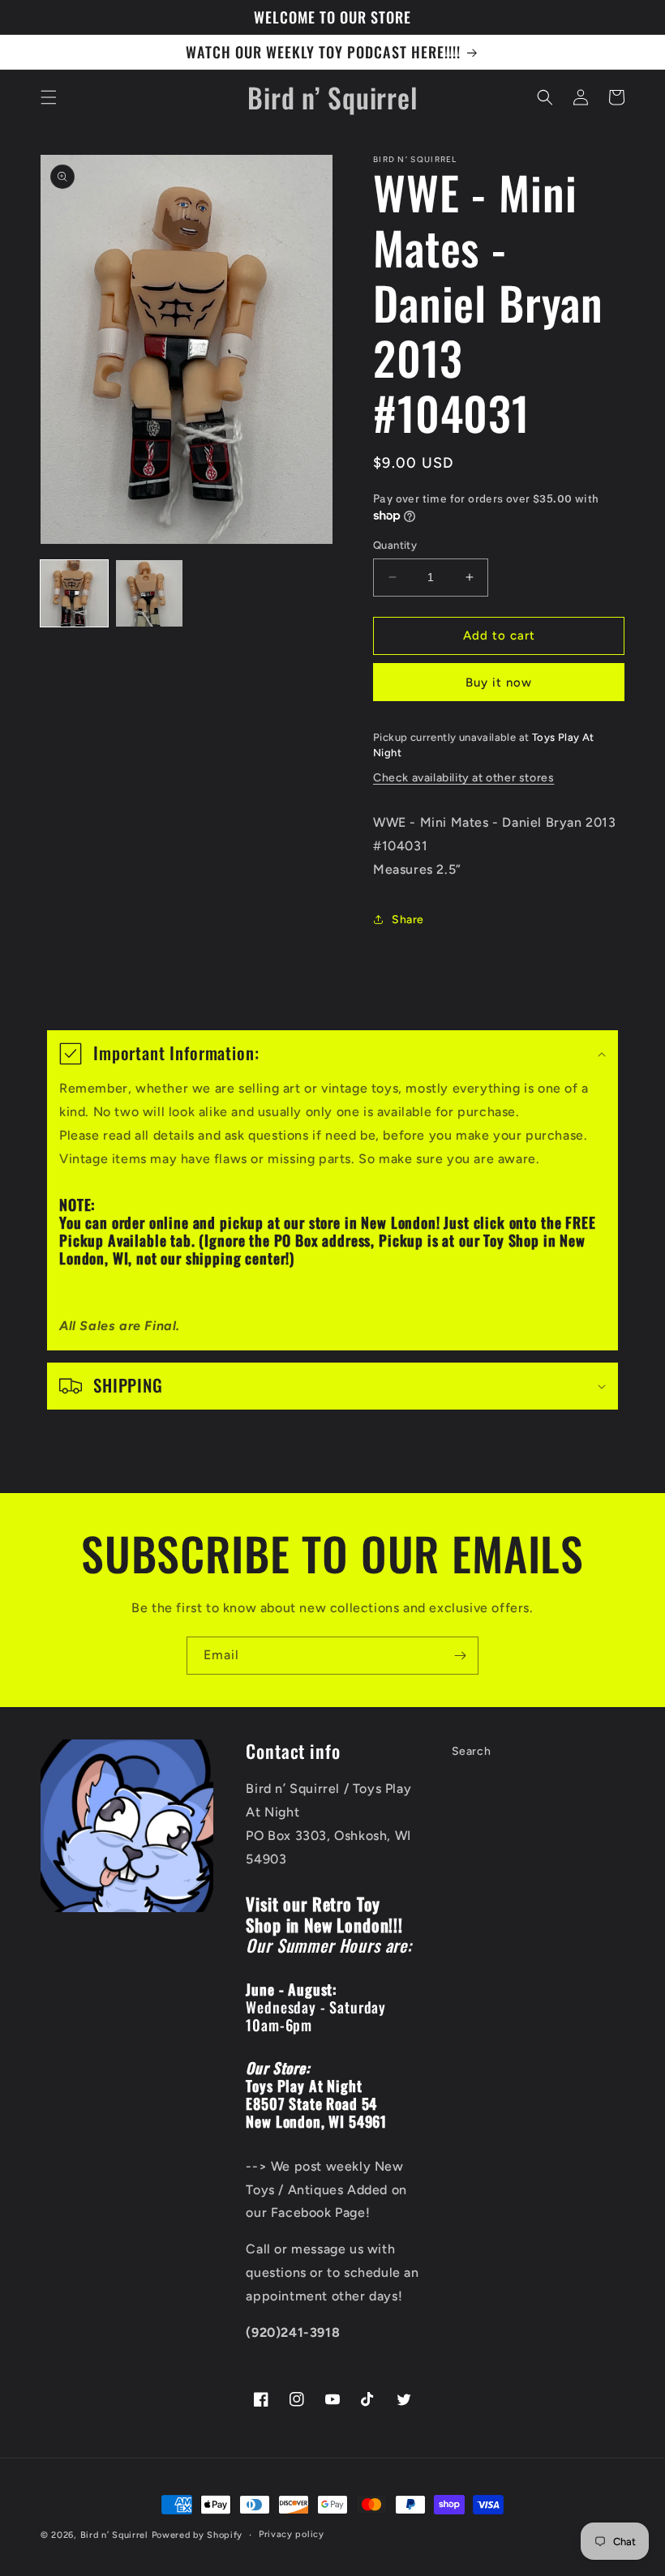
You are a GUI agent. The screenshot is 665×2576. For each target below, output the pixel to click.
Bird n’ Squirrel (116, 2535)
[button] (49, 97)
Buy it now (499, 683)
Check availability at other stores (463, 778)
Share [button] (408, 920)
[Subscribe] (460, 1656)
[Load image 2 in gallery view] (150, 594)
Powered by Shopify (197, 2535)
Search (472, 1751)
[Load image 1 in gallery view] (74, 594)
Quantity (395, 545)
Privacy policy (292, 2534)
